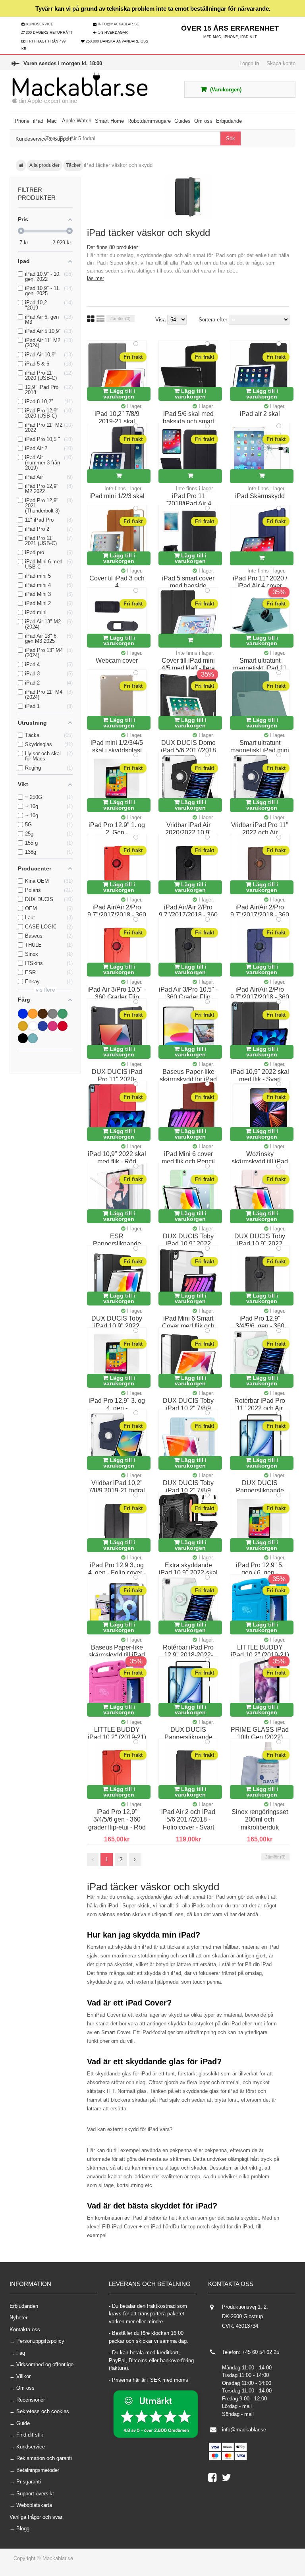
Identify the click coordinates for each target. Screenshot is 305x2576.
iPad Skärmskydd (260, 496)
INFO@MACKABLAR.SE (118, 24)
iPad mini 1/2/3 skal (117, 496)
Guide (23, 2423)
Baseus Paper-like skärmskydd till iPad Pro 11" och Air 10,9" (117, 1655)
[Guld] (23, 1026)
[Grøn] (63, 1014)
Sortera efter (213, 320)
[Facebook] (215, 2479)
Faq (21, 2353)
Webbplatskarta (34, 2505)
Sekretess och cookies (43, 2411)
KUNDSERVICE (40, 24)
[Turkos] (33, 1038)
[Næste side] (135, 1860)
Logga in (249, 63)
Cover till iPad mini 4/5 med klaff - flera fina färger (188, 668)
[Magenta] (53, 1026)
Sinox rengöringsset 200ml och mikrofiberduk (260, 1820)
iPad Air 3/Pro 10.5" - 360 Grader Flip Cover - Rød (117, 997)
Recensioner (31, 2400)
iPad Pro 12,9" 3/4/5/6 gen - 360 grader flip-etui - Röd (117, 1820)
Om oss (25, 2388)
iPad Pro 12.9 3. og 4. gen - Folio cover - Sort (117, 1573)
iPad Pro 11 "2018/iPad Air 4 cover (188, 504)
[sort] (23, 1038)
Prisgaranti (29, 2482)
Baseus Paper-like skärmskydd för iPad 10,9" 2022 (188, 1079)
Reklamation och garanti (44, 2458)
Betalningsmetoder (38, 2470)
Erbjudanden (24, 2306)
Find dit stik (30, 2435)
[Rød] (63, 1026)
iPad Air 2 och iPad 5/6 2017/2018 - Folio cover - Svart (188, 1820)
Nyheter (18, 2318)
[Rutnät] (91, 319)
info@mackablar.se (244, 2430)
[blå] (23, 1014)
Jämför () (121, 319)
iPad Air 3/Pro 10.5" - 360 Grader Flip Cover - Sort (188, 997)
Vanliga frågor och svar (36, 2517)
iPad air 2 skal (260, 414)
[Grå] (53, 1014)
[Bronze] (33, 1014)
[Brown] (43, 1014)
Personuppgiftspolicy (40, 2341)
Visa (161, 320)
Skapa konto (281, 63)
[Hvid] (33, 1026)
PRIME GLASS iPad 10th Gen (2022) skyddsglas (260, 1737)
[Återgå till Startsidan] (21, 166)
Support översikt (35, 2494)
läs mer (96, 278)
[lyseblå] (43, 1026)
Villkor (23, 2376)
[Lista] (100, 319)
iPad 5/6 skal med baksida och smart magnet (188, 422)
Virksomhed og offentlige (45, 2364)
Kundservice (31, 2447)
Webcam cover (117, 660)
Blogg (23, 2529)
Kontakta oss (25, 2329)
